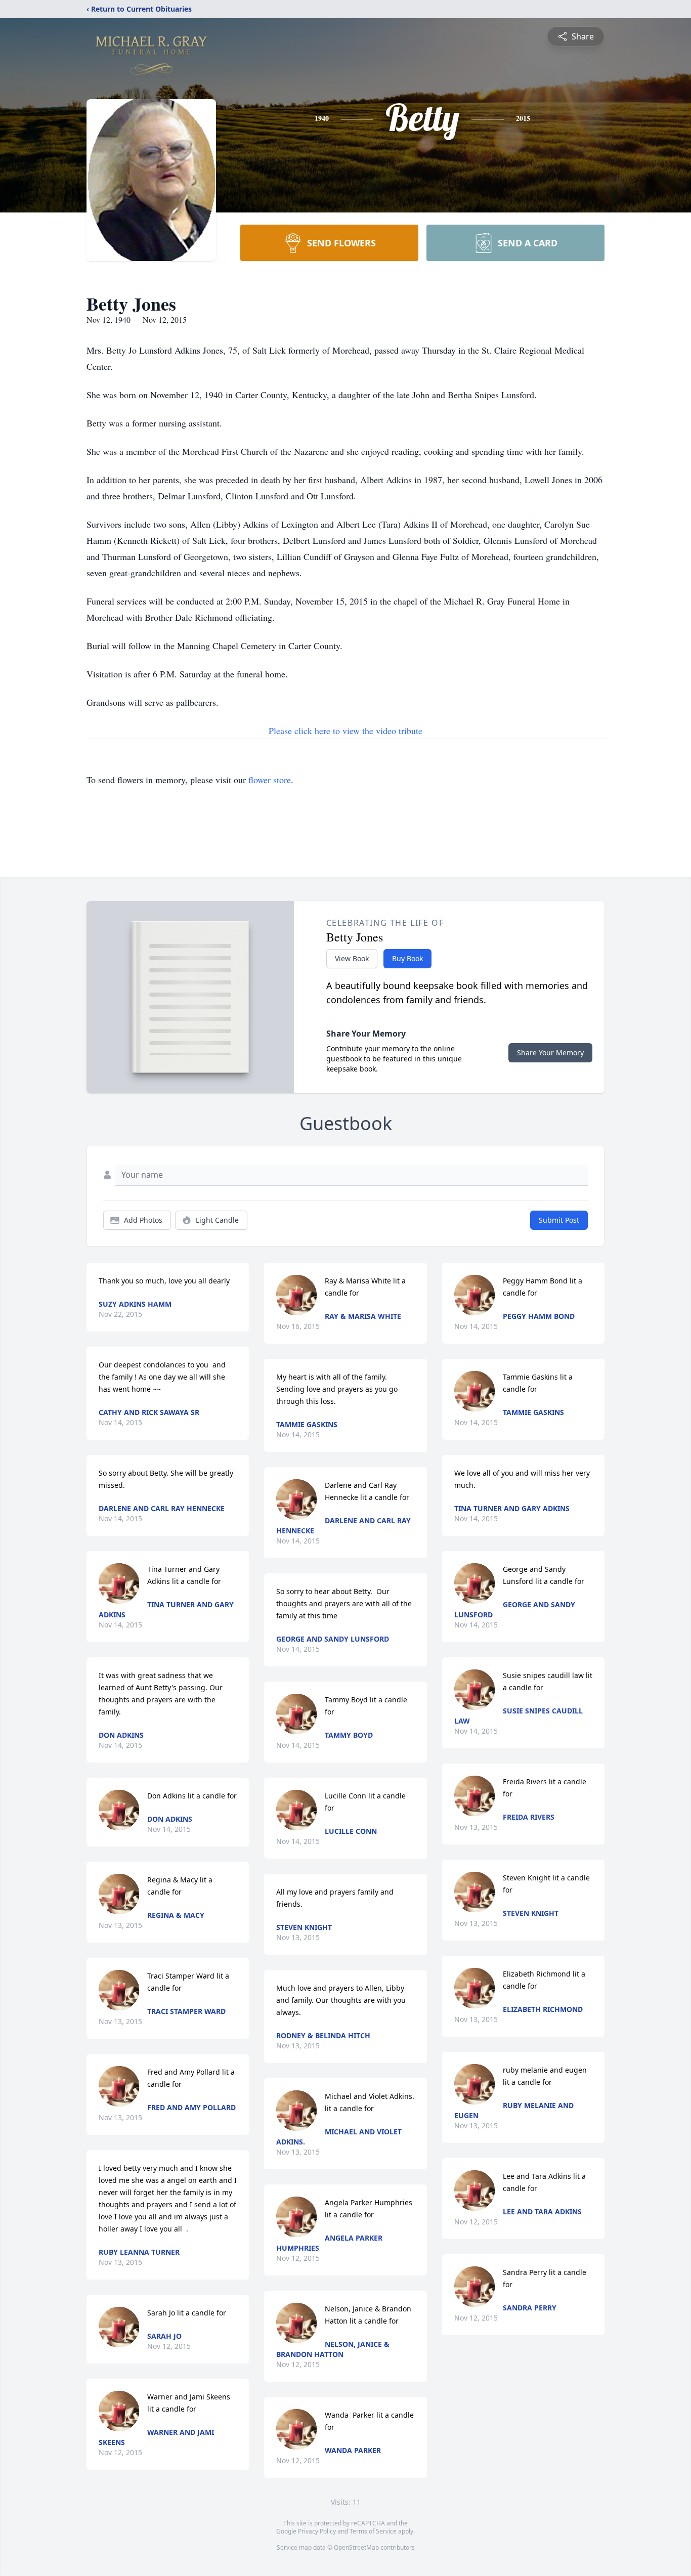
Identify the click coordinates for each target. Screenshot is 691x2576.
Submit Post (559, 1220)
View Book (352, 958)
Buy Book (407, 958)
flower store (270, 780)
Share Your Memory (550, 1053)
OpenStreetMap (356, 2547)
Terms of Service (373, 2531)
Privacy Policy (317, 2531)
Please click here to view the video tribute (345, 731)
